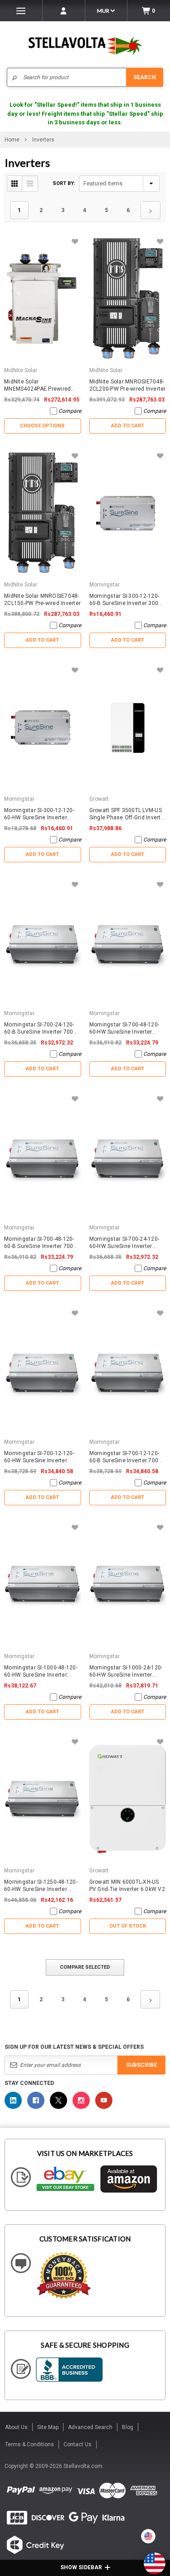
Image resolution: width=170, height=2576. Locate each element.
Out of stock (128, 1926)
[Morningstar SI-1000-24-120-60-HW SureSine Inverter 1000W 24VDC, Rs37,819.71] (128, 1585)
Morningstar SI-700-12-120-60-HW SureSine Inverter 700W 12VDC (39, 1457)
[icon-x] (58, 2100)
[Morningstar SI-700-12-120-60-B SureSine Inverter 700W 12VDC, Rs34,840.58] (128, 1371)
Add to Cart (128, 426)
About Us (16, 2427)
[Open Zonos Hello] (150, 2559)
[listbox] (119, 184)
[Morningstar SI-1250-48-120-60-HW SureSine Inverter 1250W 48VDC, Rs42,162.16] (43, 1799)
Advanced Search (90, 2427)
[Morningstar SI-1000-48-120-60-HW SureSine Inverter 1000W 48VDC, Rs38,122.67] (43, 1585)
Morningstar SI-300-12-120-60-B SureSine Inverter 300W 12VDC (126, 600)
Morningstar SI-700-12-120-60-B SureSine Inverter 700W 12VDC (126, 1457)
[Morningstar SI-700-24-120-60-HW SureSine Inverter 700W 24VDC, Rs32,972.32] (128, 1156)
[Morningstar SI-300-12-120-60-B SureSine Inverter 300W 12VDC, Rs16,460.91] (128, 513)
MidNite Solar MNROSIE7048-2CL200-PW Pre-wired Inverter (128, 385)
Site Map (48, 2427)
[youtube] (104, 2100)
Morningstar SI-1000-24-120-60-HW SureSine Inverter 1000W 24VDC (126, 1671)
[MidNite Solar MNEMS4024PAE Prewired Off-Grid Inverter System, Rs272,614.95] (43, 299)
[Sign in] (64, 11)
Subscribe (141, 2065)
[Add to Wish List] (75, 242)
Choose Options (42, 426)
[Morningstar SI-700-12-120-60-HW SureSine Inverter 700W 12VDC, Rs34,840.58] (43, 1371)
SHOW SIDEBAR (81, 2567)
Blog (128, 2427)
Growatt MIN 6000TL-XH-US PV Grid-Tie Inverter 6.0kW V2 (127, 1886)
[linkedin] (13, 2100)
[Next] (151, 210)
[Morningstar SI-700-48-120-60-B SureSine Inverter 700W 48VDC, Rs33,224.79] (43, 1156)
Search (145, 77)
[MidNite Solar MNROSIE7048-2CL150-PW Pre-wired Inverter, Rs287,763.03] (43, 513)
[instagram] (81, 2100)
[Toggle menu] (21, 11)
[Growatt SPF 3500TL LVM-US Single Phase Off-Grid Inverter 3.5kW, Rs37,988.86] (128, 728)
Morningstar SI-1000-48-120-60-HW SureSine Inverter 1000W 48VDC (41, 1671)
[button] (170, 2572)
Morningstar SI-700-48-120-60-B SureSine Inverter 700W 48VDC (41, 1243)
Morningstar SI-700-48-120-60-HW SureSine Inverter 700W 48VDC (124, 1028)
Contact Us (78, 2444)
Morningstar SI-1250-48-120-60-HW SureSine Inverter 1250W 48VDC (41, 1886)
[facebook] (36, 2100)
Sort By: (64, 183)
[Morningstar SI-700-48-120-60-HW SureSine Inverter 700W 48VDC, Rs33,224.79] (128, 942)
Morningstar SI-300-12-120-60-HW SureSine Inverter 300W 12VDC (39, 814)
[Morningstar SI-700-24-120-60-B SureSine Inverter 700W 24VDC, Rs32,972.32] (43, 942)
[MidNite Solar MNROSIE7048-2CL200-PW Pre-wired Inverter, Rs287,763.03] (128, 299)
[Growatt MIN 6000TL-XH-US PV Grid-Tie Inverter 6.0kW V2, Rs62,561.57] (128, 1799)
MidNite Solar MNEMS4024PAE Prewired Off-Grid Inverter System (37, 385)
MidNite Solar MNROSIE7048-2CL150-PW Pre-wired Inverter (42, 600)
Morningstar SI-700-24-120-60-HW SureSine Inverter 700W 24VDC (124, 1243)
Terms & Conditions (29, 2444)
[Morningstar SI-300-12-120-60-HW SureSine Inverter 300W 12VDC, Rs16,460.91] (43, 728)
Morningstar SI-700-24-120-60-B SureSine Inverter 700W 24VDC (41, 1028)
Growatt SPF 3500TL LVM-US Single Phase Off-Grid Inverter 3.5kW (128, 814)
